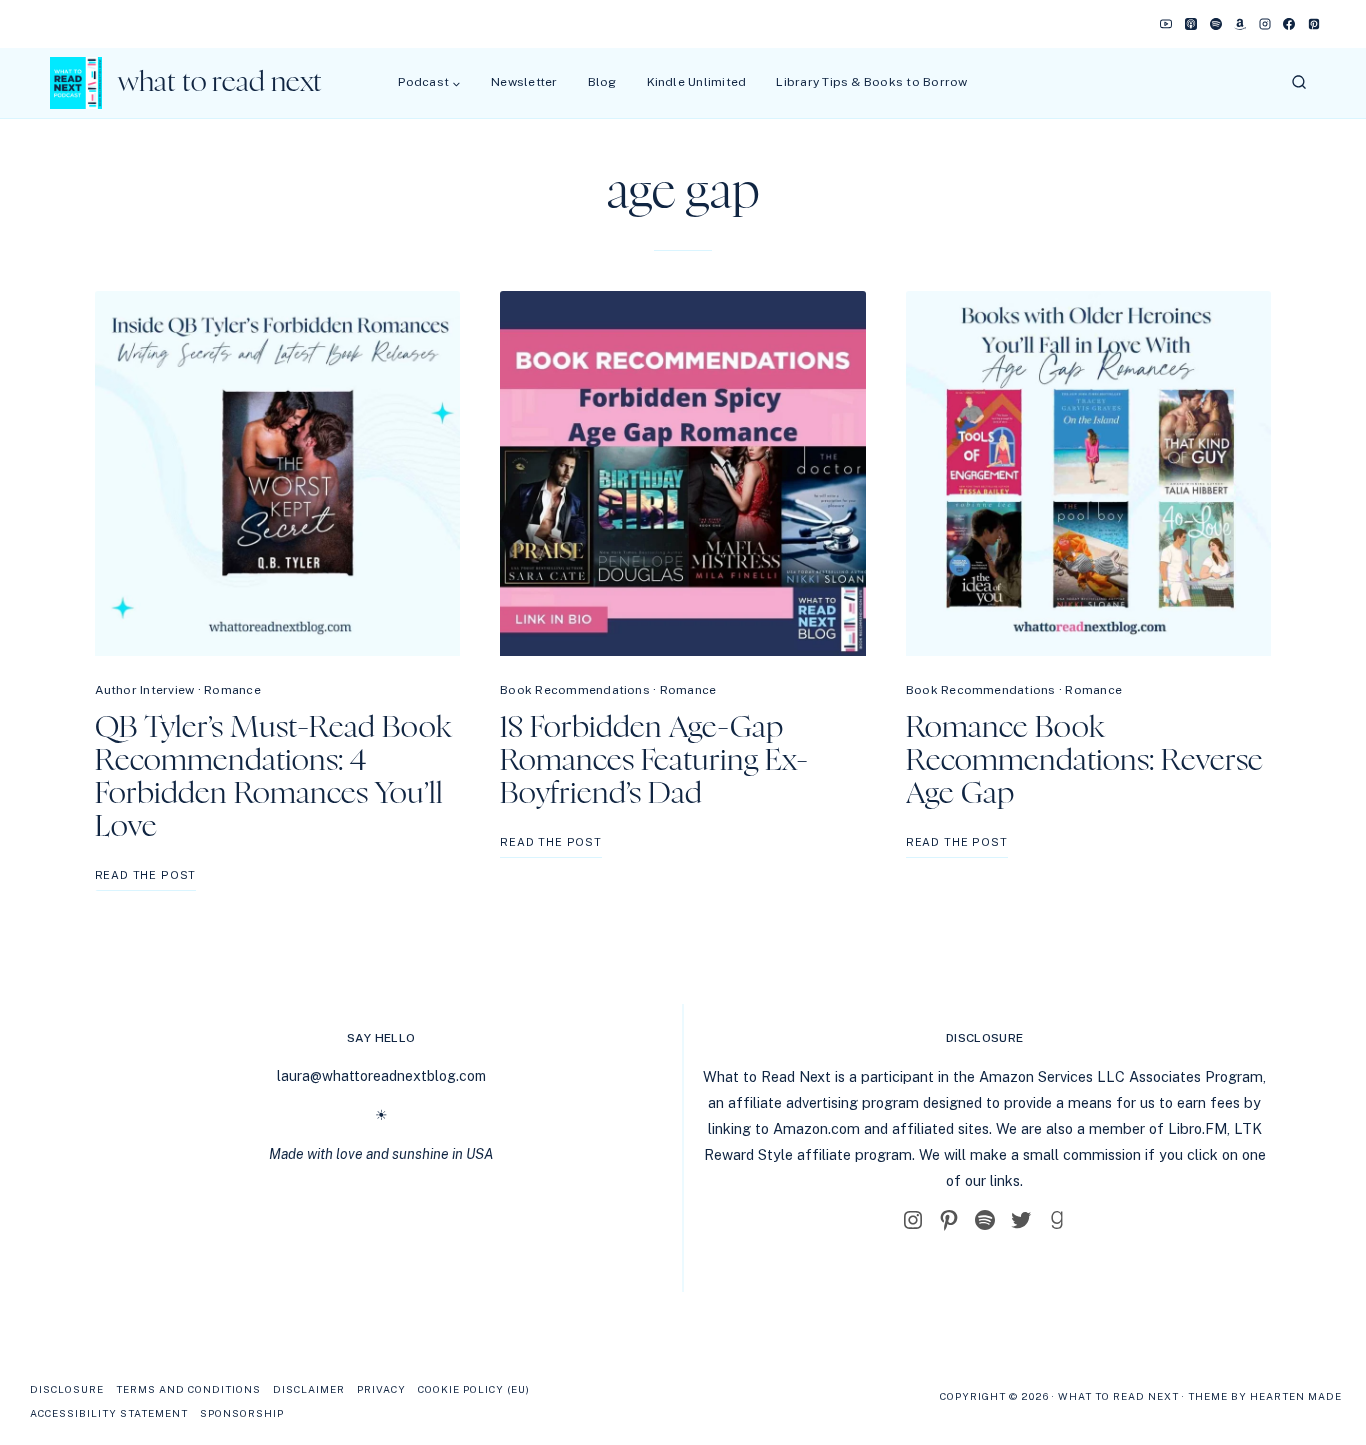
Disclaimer (309, 1389)
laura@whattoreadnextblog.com (381, 1076)
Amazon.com (816, 1128)
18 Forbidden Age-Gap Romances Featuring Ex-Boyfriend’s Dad (654, 761)
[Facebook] (1289, 24)
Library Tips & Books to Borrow (871, 82)
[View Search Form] (1299, 83)
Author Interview (145, 690)
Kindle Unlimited (697, 82)
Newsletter (524, 82)
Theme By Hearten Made (1265, 1396)
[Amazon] (1240, 24)
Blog (602, 82)
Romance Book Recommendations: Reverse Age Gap (1084, 761)
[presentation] (278, 474)
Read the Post (146, 879)
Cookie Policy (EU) (474, 1389)
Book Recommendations (575, 690)
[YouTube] (1166, 24)
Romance (232, 690)
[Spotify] (1216, 24)
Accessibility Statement (109, 1413)
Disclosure (67, 1389)
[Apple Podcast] (1191, 24)
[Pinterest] (1314, 24)
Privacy (381, 1389)
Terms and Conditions (188, 1389)
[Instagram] (1265, 24)
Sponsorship (242, 1413)
